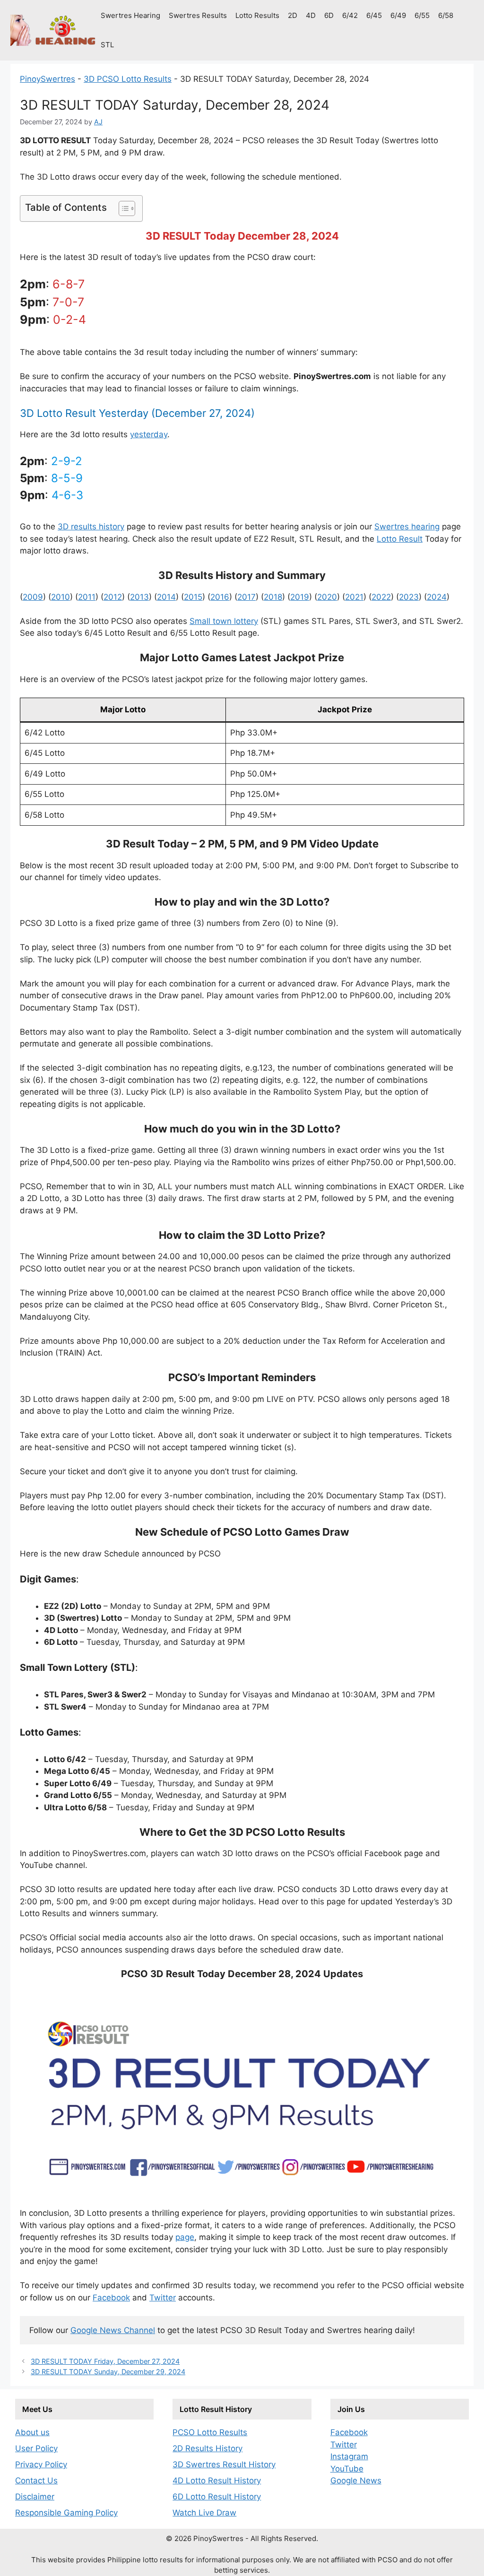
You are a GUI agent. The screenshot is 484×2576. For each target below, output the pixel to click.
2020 (327, 597)
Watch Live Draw (204, 2513)
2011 (87, 597)
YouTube (347, 2469)
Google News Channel (113, 2330)
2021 (354, 597)
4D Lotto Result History (217, 2481)
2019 (300, 597)
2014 (166, 597)
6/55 (422, 15)
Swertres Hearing (130, 15)
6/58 (446, 15)
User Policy (36, 2448)
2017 (246, 597)
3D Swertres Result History (224, 2464)
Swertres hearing (407, 527)
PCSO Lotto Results (210, 2432)
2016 (220, 597)
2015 (193, 597)
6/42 (350, 15)
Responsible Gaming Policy (66, 2513)
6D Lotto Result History (217, 2497)
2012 (113, 597)
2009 (33, 597)
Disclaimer (35, 2497)
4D (311, 15)
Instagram (349, 2456)
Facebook (111, 2298)
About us (32, 2432)
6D (329, 15)
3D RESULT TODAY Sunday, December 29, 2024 (108, 2372)
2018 (273, 597)
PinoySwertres (48, 79)
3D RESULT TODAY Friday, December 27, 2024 (105, 2361)
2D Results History (207, 2448)
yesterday (149, 434)
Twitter (163, 2298)
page (185, 2237)
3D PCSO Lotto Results (128, 79)
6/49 (398, 15)
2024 (437, 597)
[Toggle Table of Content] (122, 208)
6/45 (374, 15)
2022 (381, 597)
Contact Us (36, 2481)
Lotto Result (400, 539)
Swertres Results (198, 15)
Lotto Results (257, 15)
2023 (409, 597)
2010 (60, 597)
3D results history (91, 527)
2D (293, 15)
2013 (139, 597)
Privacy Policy (41, 2464)
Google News (356, 2481)
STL (107, 45)
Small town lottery (224, 621)
